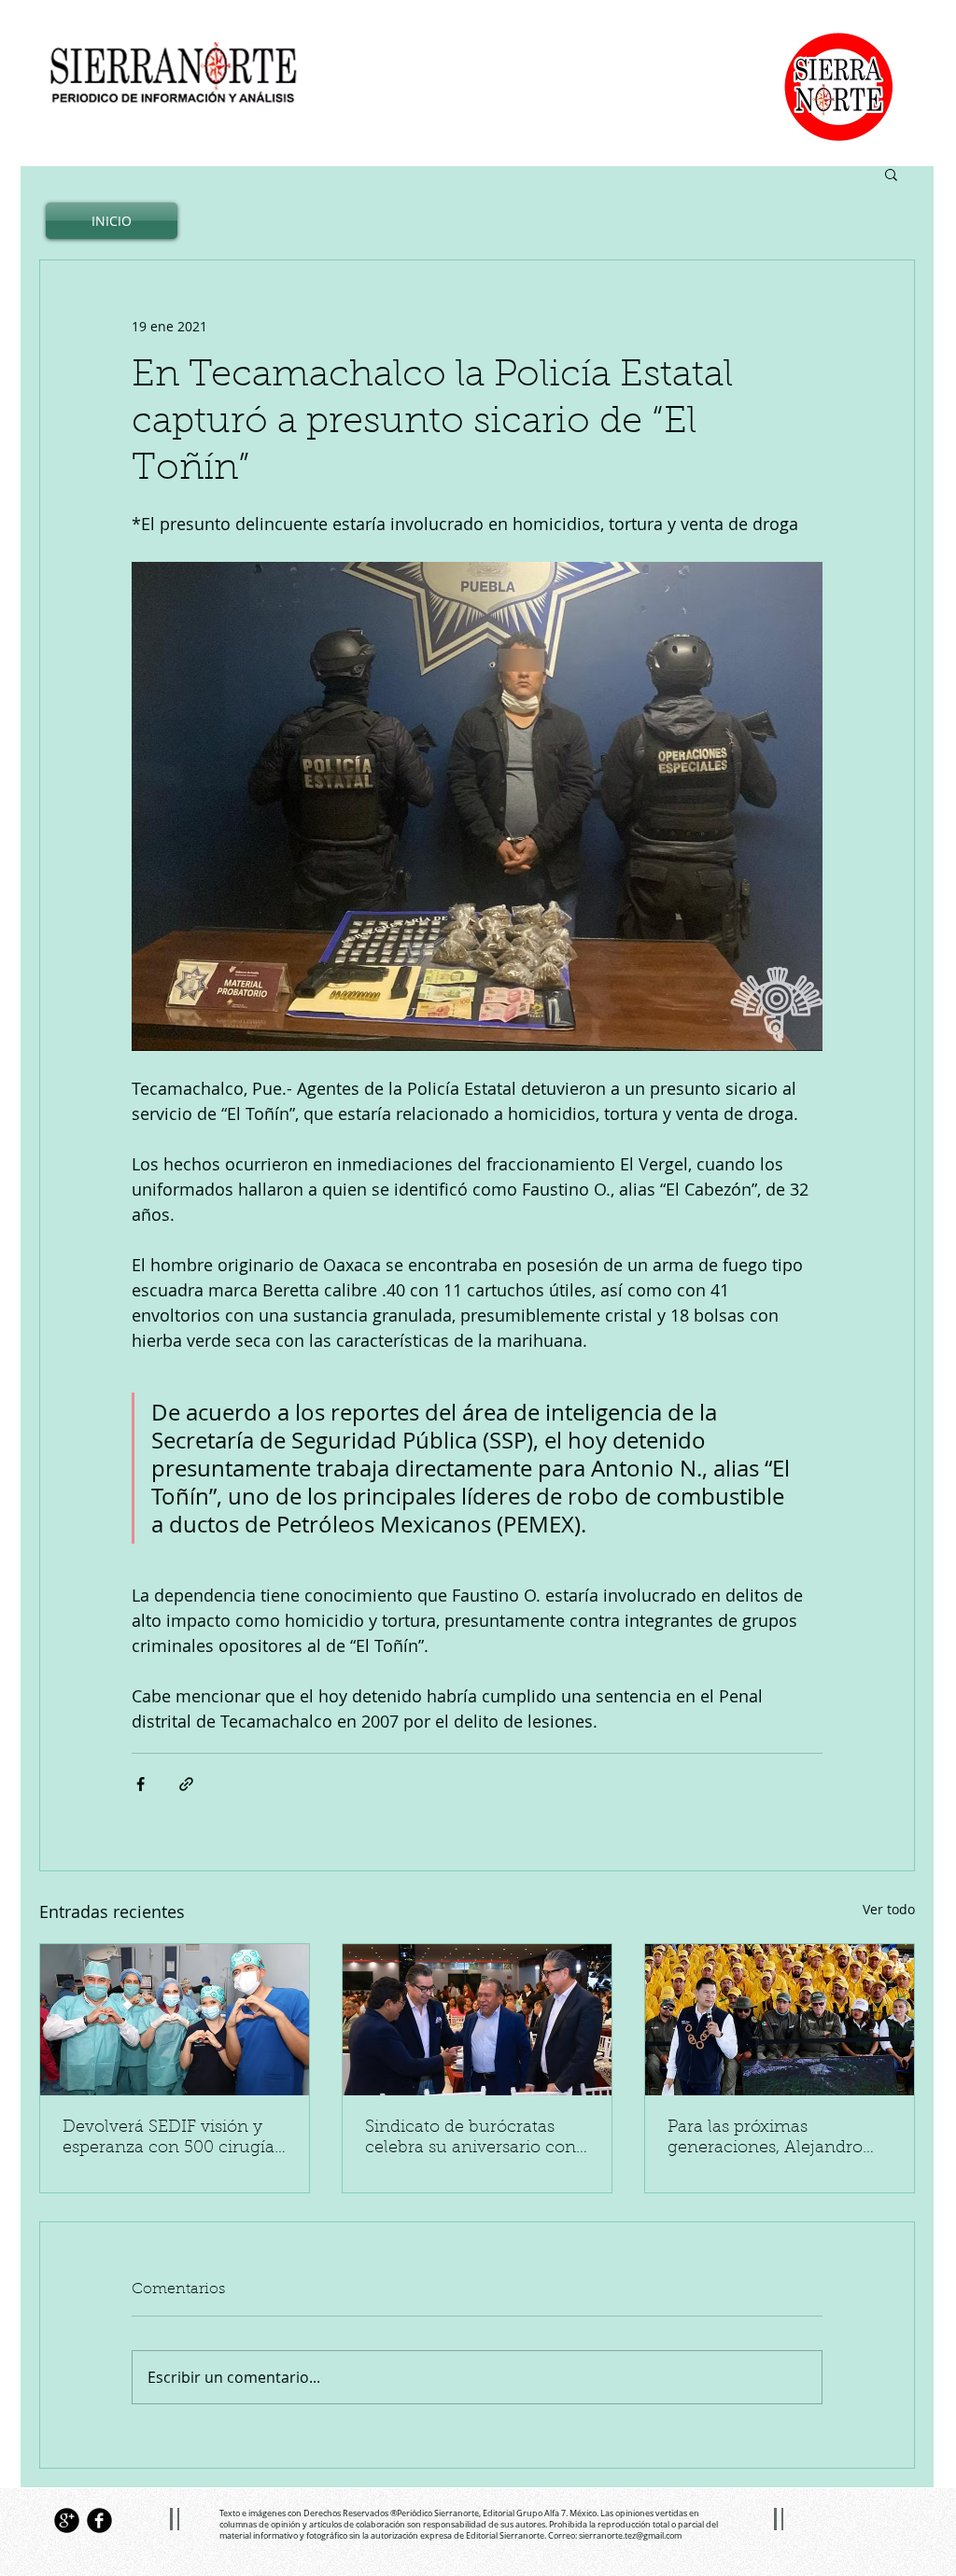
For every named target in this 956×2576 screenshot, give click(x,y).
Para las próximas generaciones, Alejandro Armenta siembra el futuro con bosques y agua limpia (775, 2139)
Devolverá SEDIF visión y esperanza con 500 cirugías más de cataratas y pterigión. (172, 2139)
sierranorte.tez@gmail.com (630, 2536)
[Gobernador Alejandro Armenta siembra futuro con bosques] (780, 2020)
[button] (891, 174)
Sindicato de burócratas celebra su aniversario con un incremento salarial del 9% (471, 2139)
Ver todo (889, 1909)
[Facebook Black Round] (99, 2520)
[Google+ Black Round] (67, 2520)
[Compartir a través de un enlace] (186, 1784)
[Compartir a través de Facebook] (141, 1784)
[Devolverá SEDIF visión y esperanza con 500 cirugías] (175, 2020)
